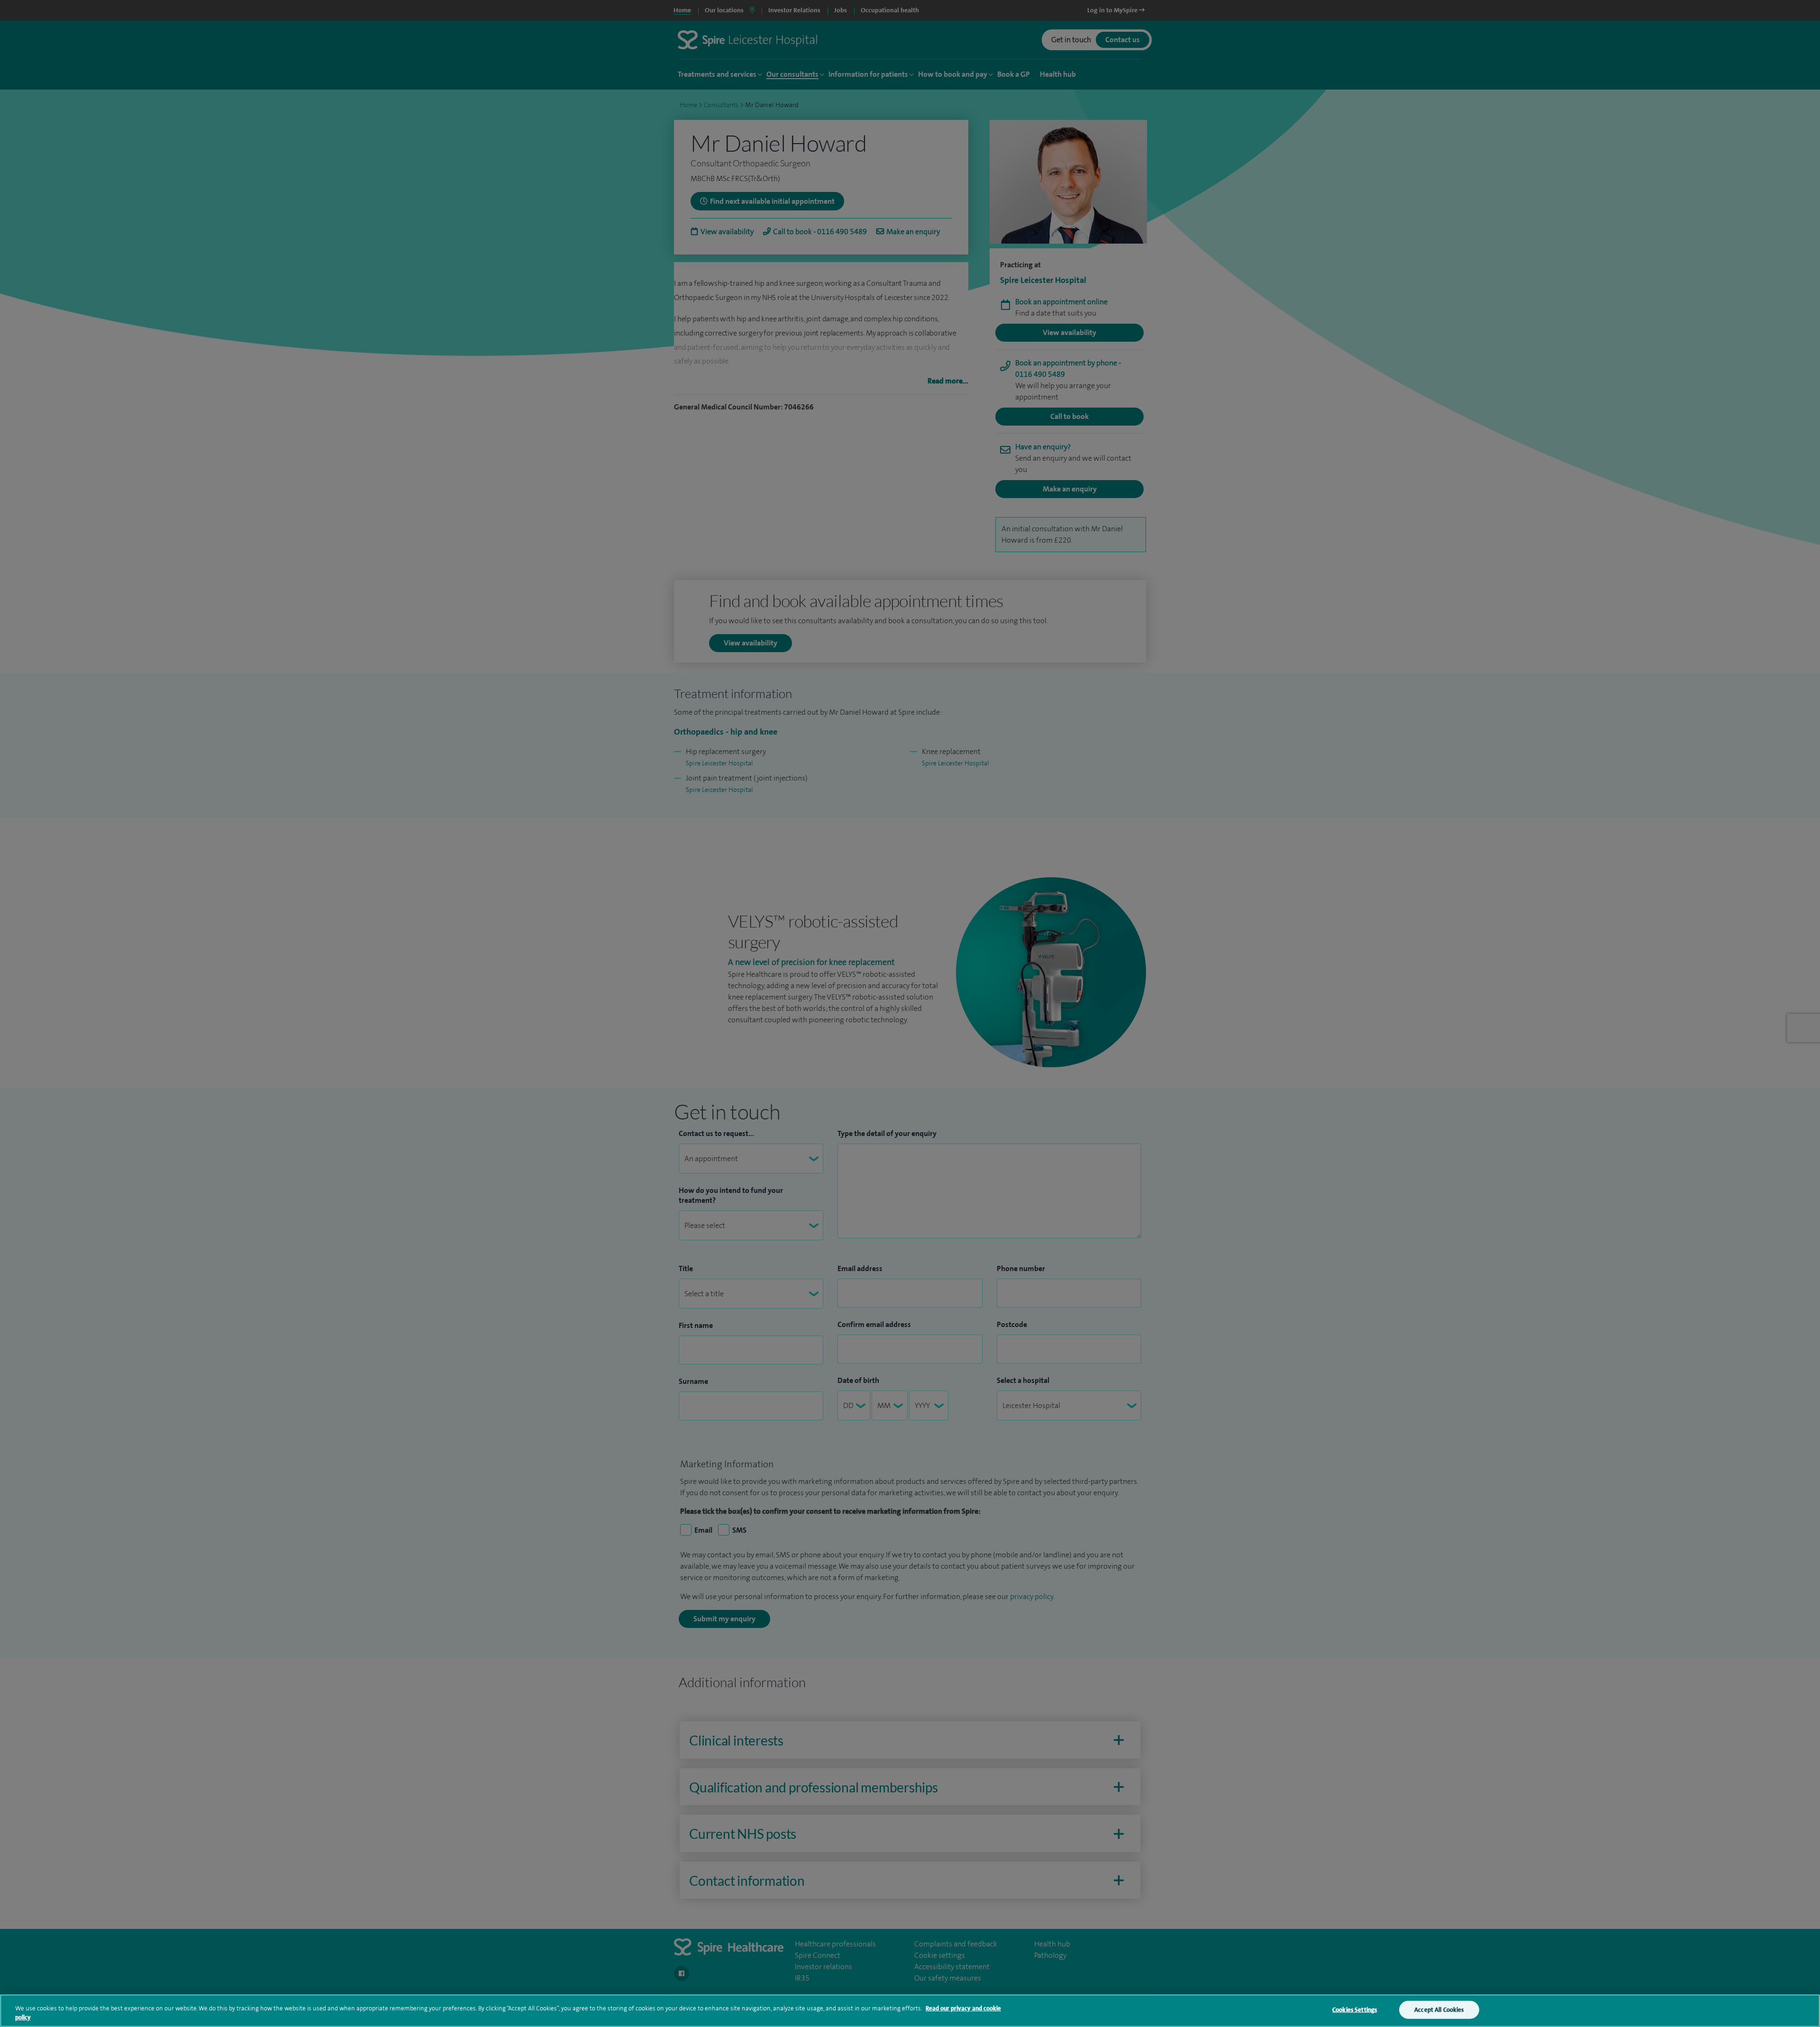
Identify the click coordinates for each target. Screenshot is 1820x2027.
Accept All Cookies (1439, 2010)
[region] (910, 2011)
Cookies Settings (1355, 2010)
